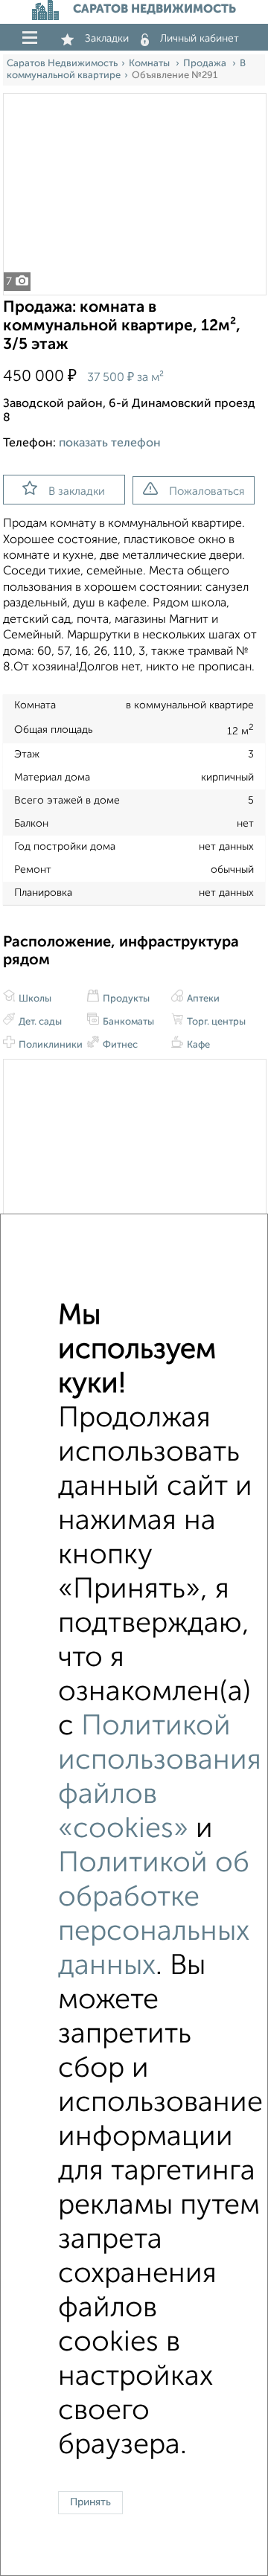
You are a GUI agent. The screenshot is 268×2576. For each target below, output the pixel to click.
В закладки (77, 491)
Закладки (107, 39)
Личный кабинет (200, 39)
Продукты (125, 999)
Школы (34, 999)
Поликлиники (50, 1045)
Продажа (206, 64)
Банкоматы (127, 1022)
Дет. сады (39, 1022)
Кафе (197, 1045)
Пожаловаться (207, 491)
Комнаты (150, 64)
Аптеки (202, 999)
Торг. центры (215, 1022)
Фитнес (119, 1045)
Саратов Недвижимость (62, 64)
